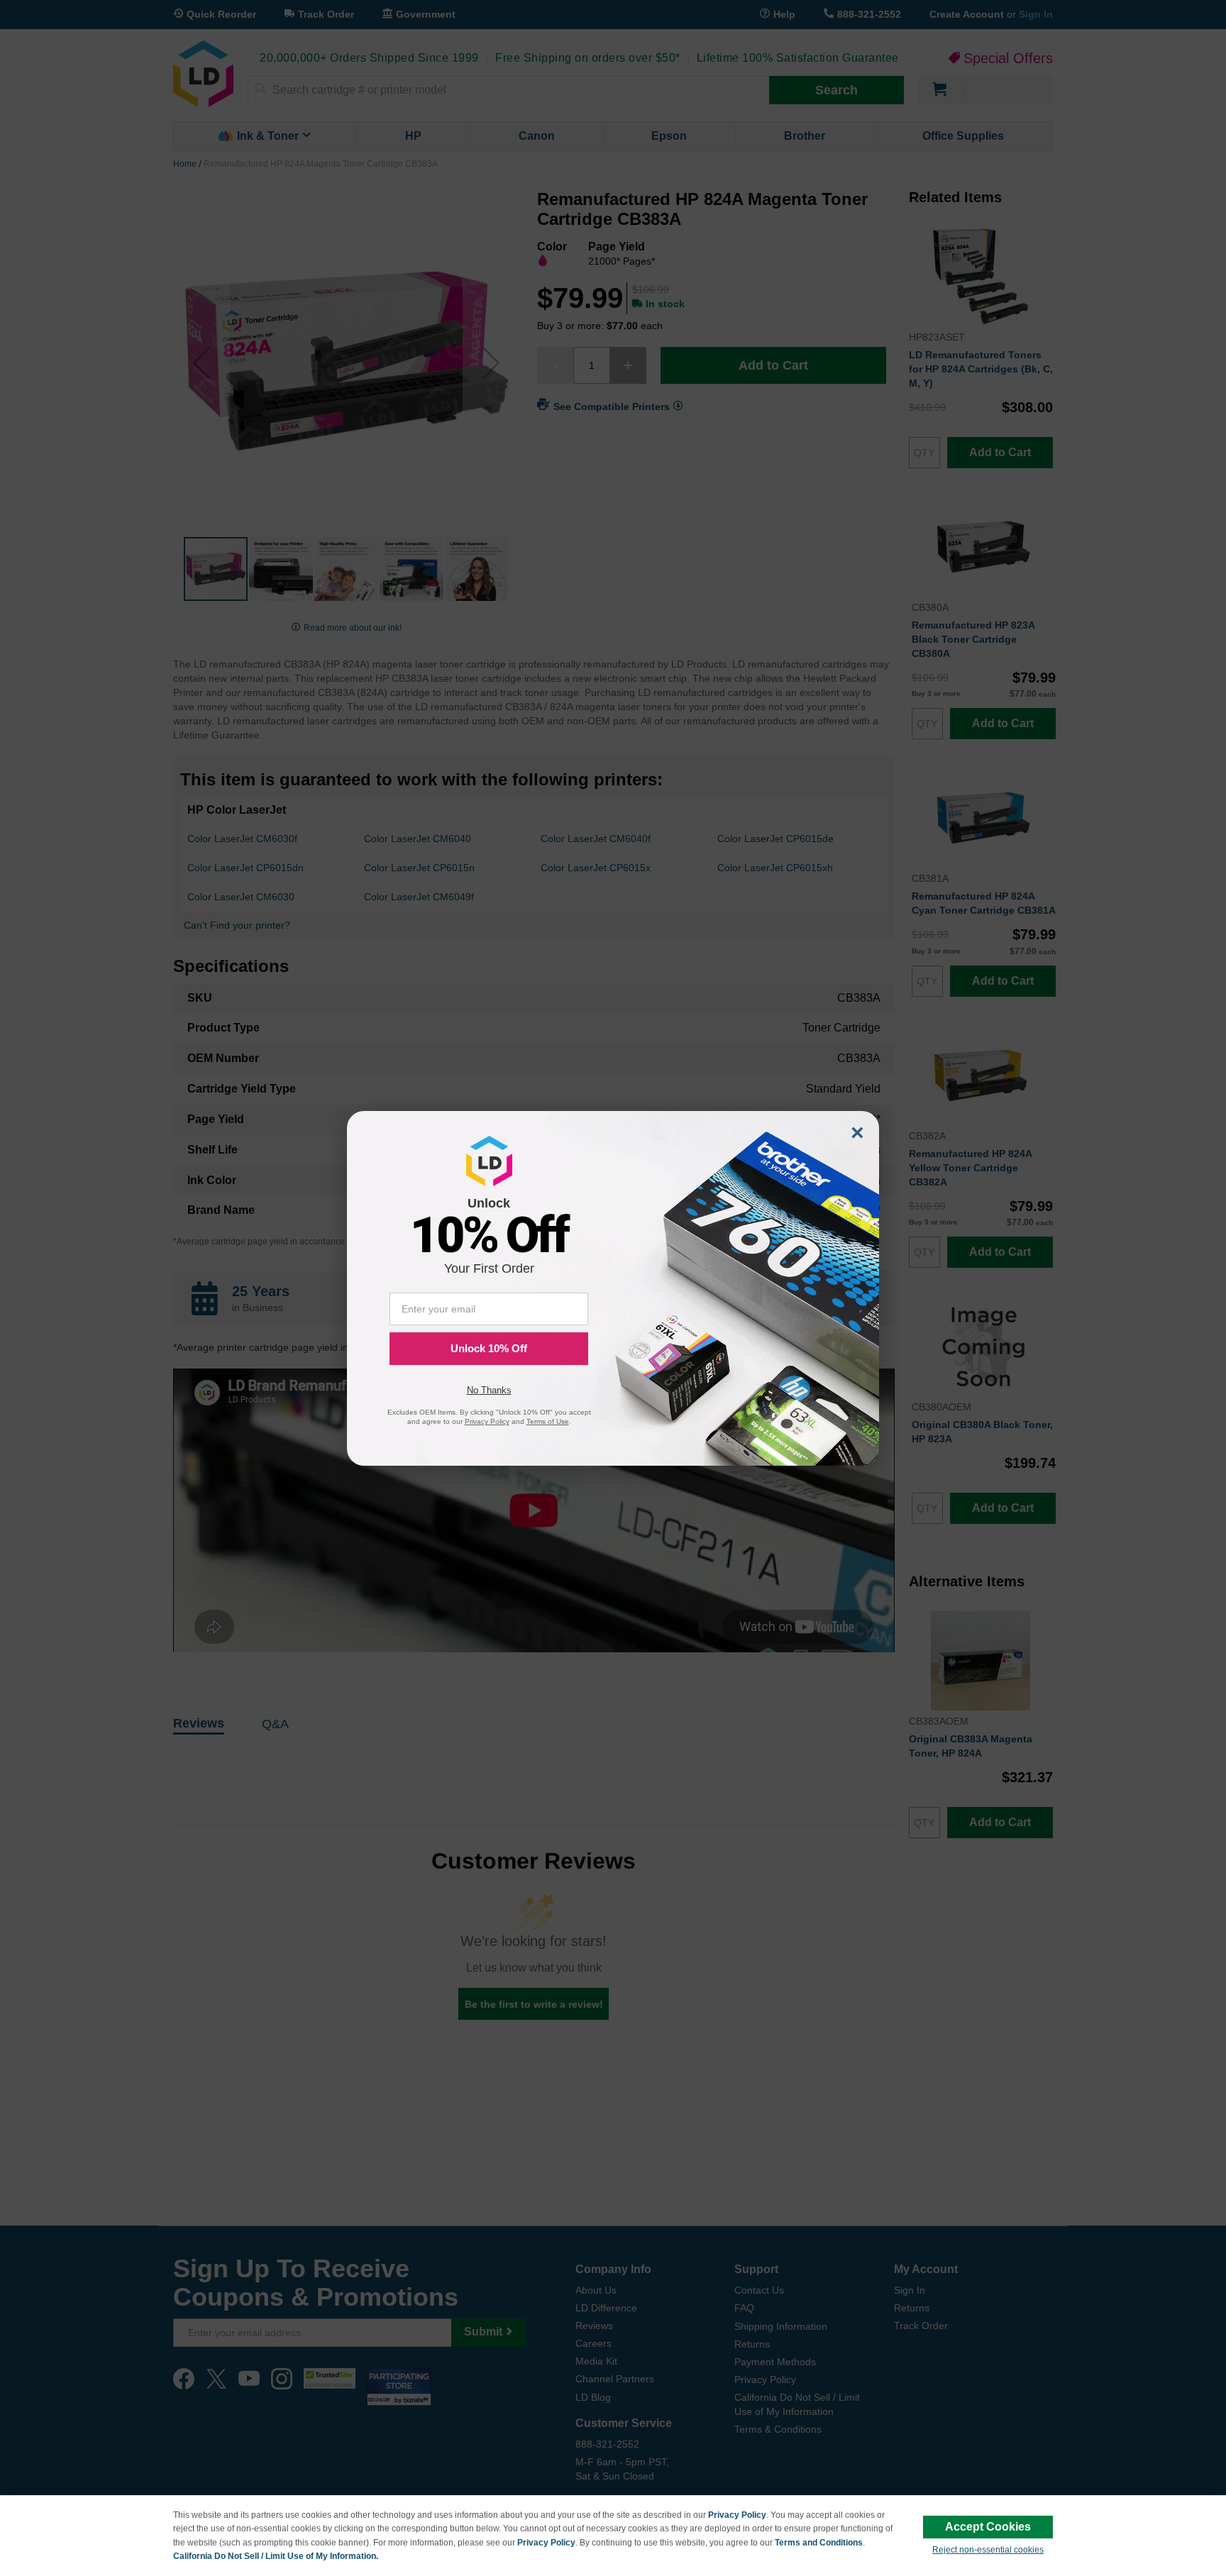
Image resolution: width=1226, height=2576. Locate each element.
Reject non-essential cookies (988, 2550)
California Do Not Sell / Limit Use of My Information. (276, 2556)
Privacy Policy (737, 2515)
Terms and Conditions (819, 2543)
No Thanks (489, 1390)
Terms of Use (548, 1421)
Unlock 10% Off (489, 1348)
